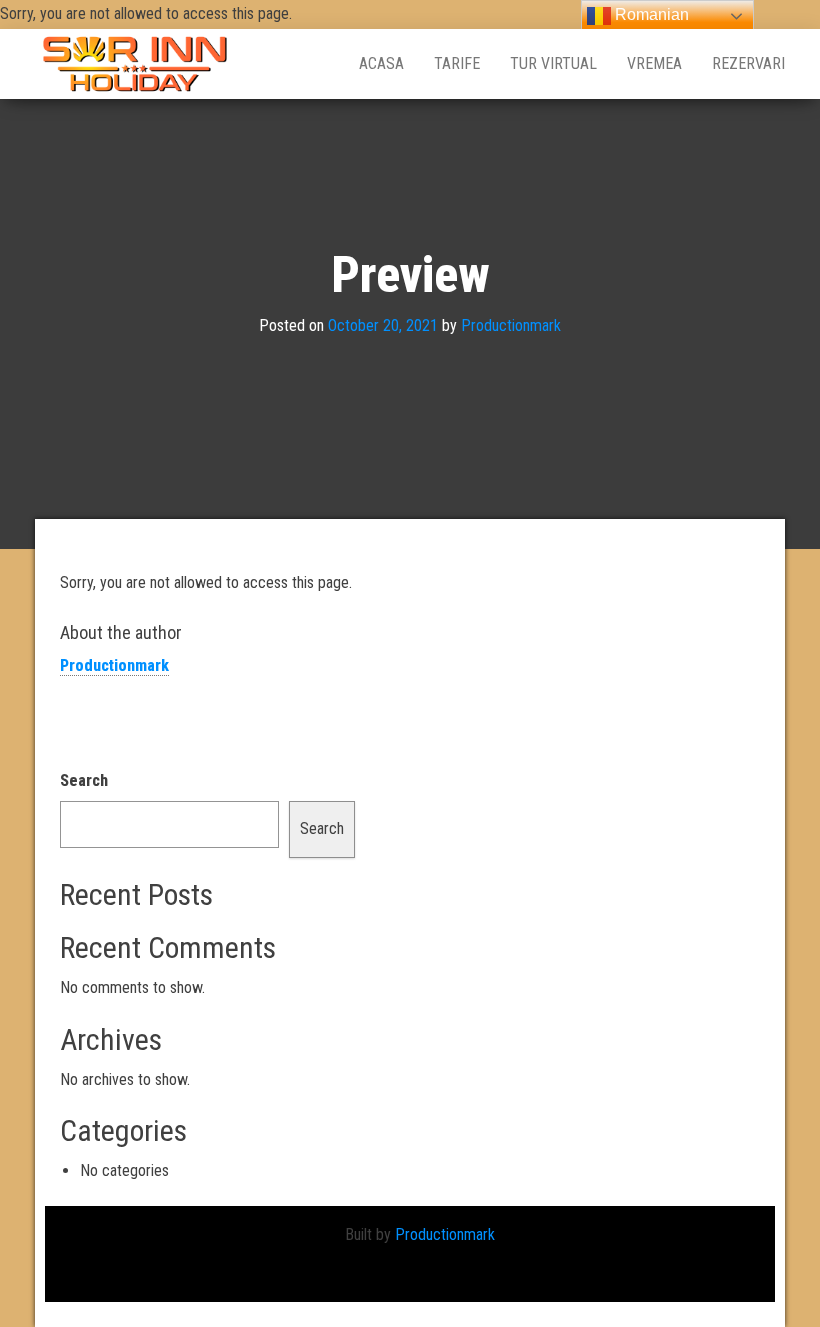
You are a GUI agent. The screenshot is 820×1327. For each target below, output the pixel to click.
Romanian (650, 14)
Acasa (381, 63)
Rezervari (748, 63)
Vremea (654, 63)
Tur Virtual (553, 63)
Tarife (457, 63)
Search (84, 780)
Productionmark (511, 326)
